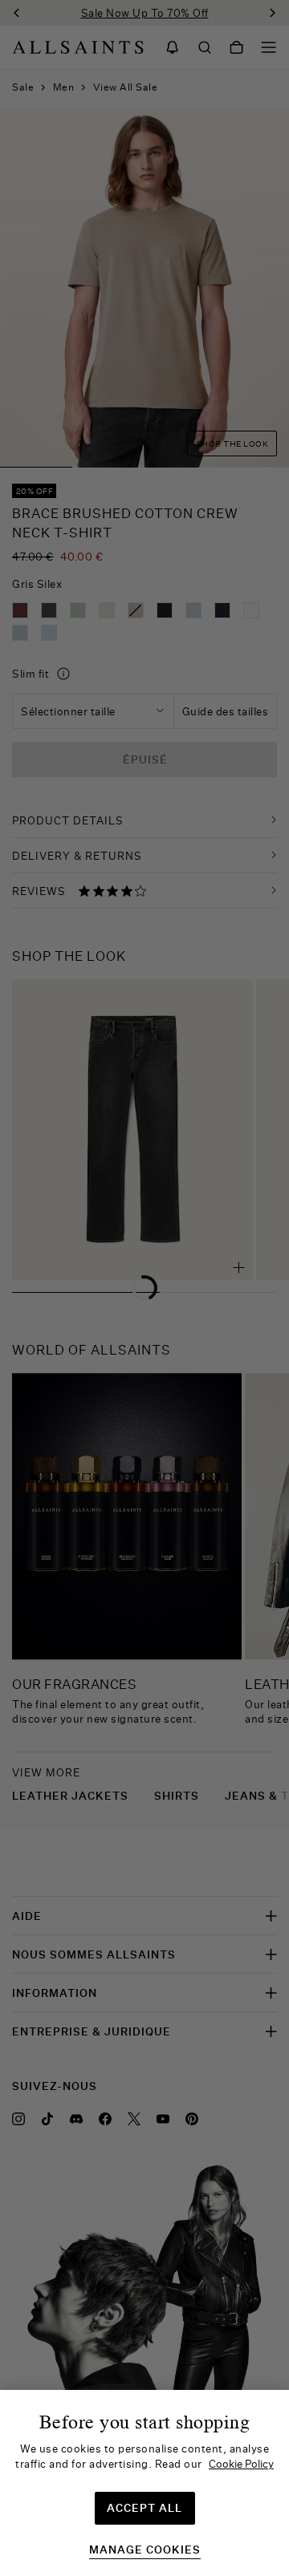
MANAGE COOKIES (145, 2550)
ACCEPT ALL (144, 2508)
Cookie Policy (241, 2464)
